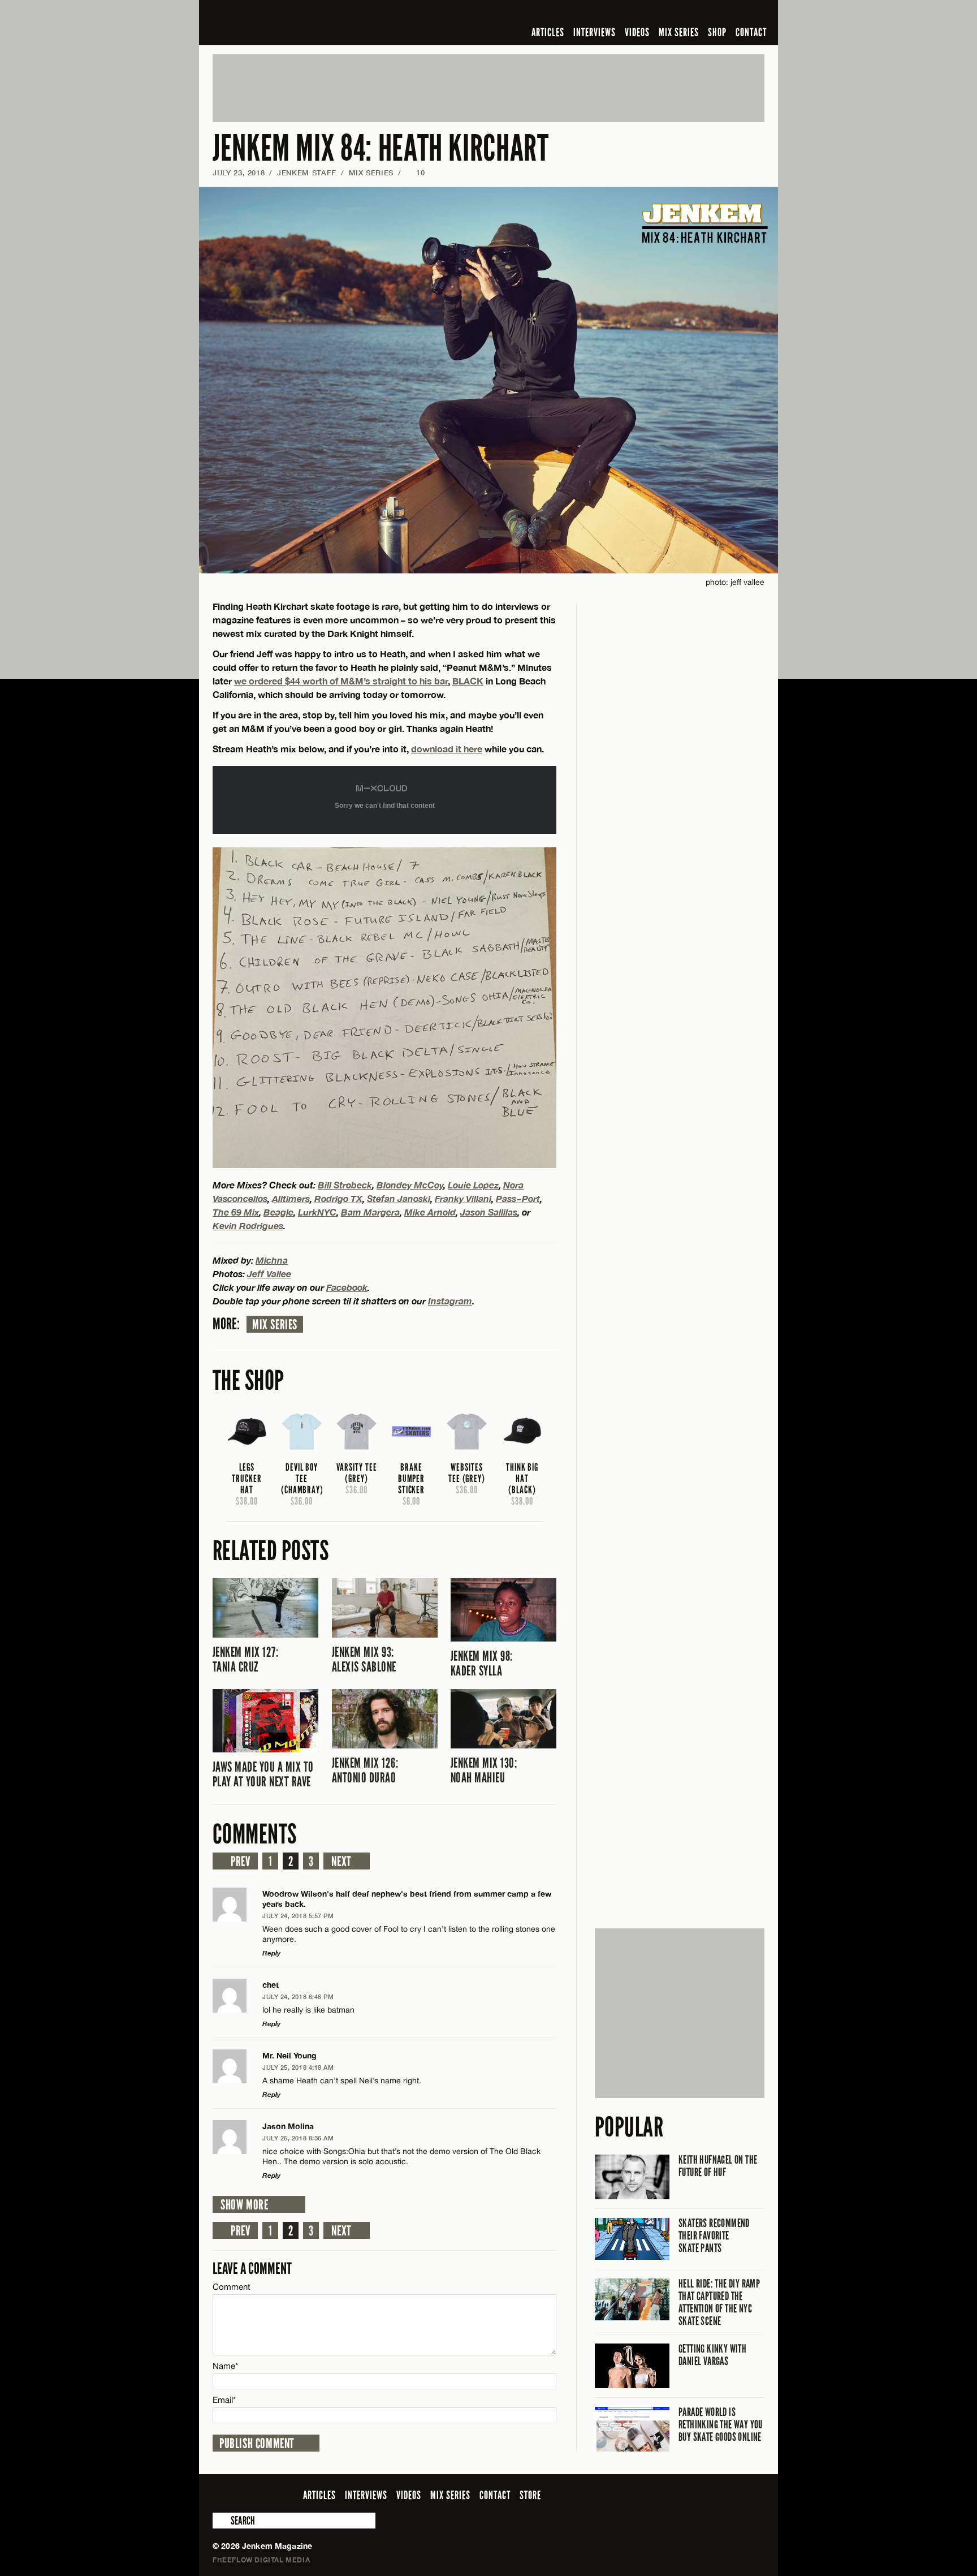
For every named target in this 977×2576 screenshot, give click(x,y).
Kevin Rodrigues (248, 1225)
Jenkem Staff (307, 173)
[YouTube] (727, 14)
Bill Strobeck (345, 1185)
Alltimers (291, 1198)
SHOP (717, 32)
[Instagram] (703, 14)
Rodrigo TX (338, 1198)
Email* (224, 2400)
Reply (271, 1953)
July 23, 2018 (239, 173)
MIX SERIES (679, 32)
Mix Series (275, 1325)
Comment (232, 2287)
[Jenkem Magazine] (294, 23)
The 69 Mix (236, 1212)
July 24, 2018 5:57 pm (298, 1916)
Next (341, 1862)
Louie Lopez (473, 1185)
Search (221, 2521)
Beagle (278, 1212)
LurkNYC (317, 1212)
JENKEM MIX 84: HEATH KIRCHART (381, 148)
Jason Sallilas (489, 1212)
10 (416, 173)
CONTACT (751, 32)
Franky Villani (463, 1198)
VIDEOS (637, 32)
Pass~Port (518, 1198)
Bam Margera (370, 1212)
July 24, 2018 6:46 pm (298, 1996)
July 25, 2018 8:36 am (298, 2138)
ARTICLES (548, 32)
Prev (240, 1862)
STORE (530, 2495)
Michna (272, 1260)
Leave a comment (252, 2269)
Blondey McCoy (410, 1185)
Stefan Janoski (399, 1198)
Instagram (450, 1301)
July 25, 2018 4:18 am (298, 2067)
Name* (225, 2366)
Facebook (347, 1287)
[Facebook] (668, 14)
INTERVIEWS (595, 32)
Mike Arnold (430, 1212)
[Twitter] (685, 14)
